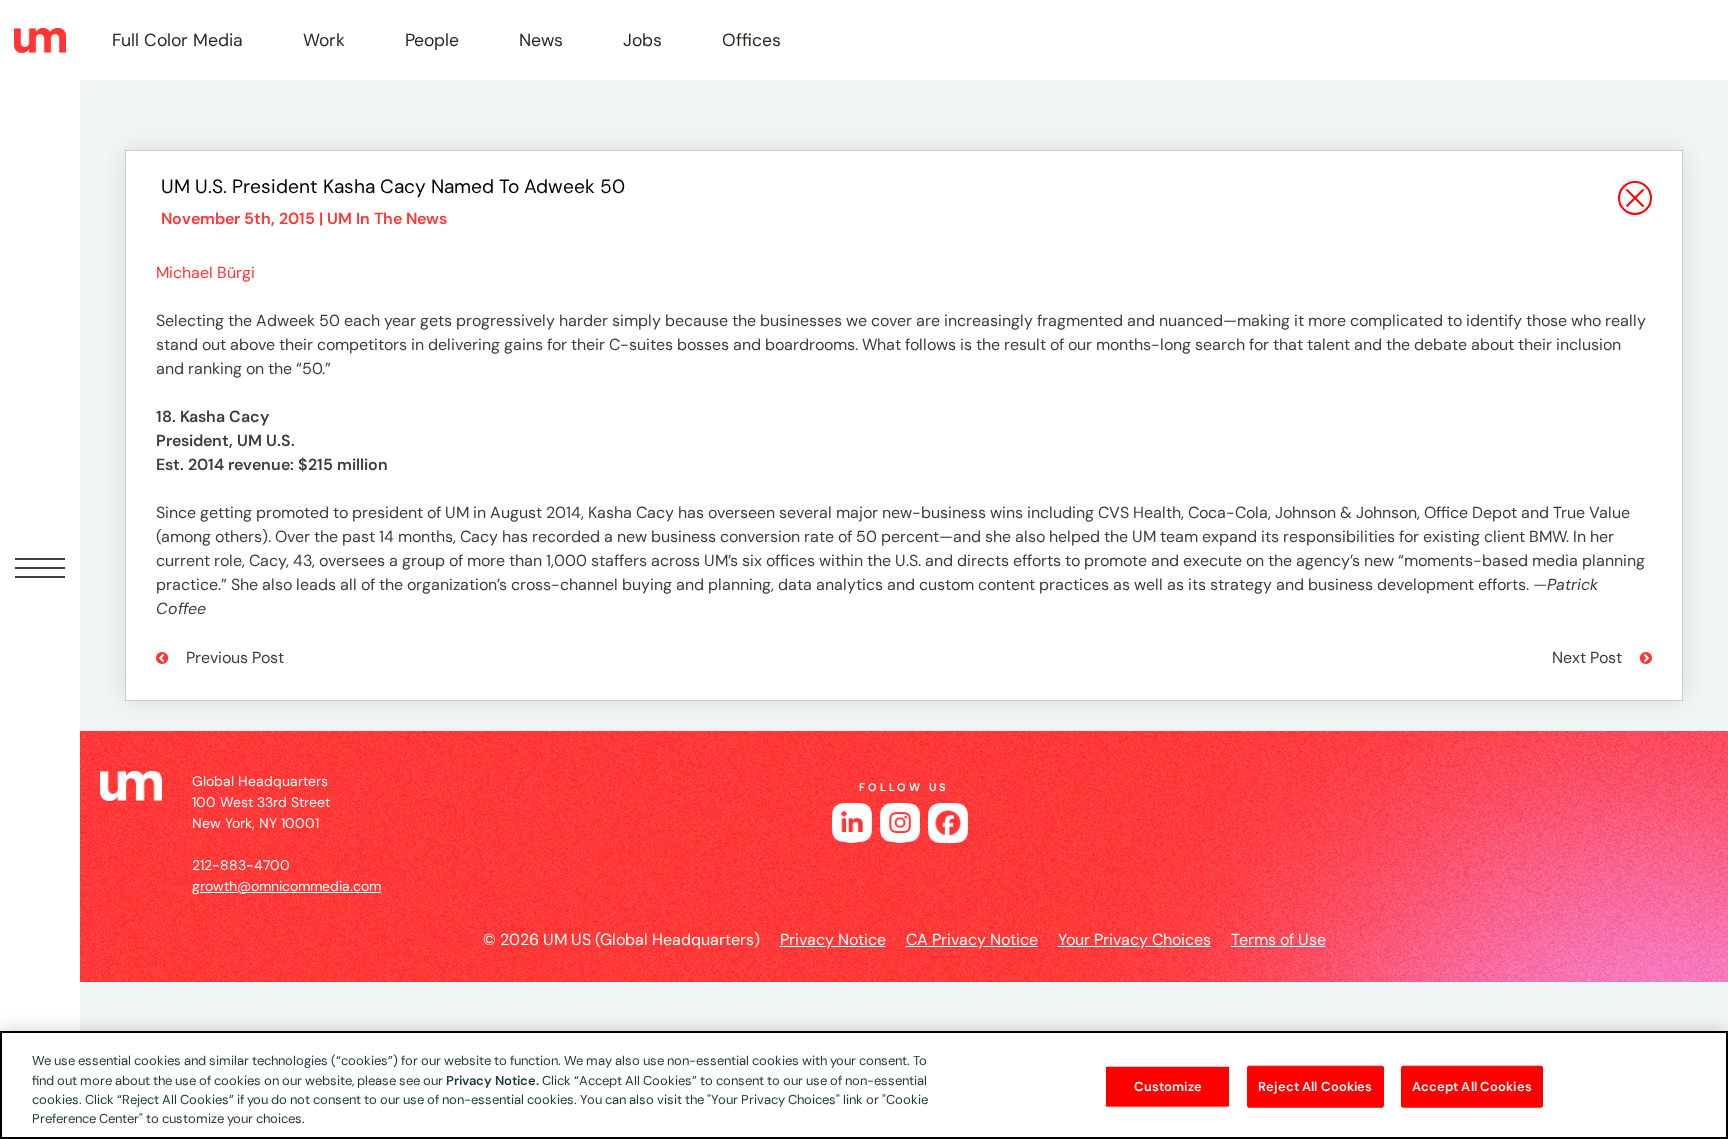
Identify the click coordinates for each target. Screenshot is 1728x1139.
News (541, 40)
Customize (1168, 1086)
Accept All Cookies (1472, 1086)
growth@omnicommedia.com (286, 886)
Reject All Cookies (1315, 1086)
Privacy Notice (833, 939)
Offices (751, 40)
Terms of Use (1278, 939)
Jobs (642, 40)
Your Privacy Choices (1134, 939)
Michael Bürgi (205, 272)
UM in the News (387, 218)
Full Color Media (177, 40)
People (432, 40)
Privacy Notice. (492, 1079)
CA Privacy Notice (972, 939)
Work (324, 40)
